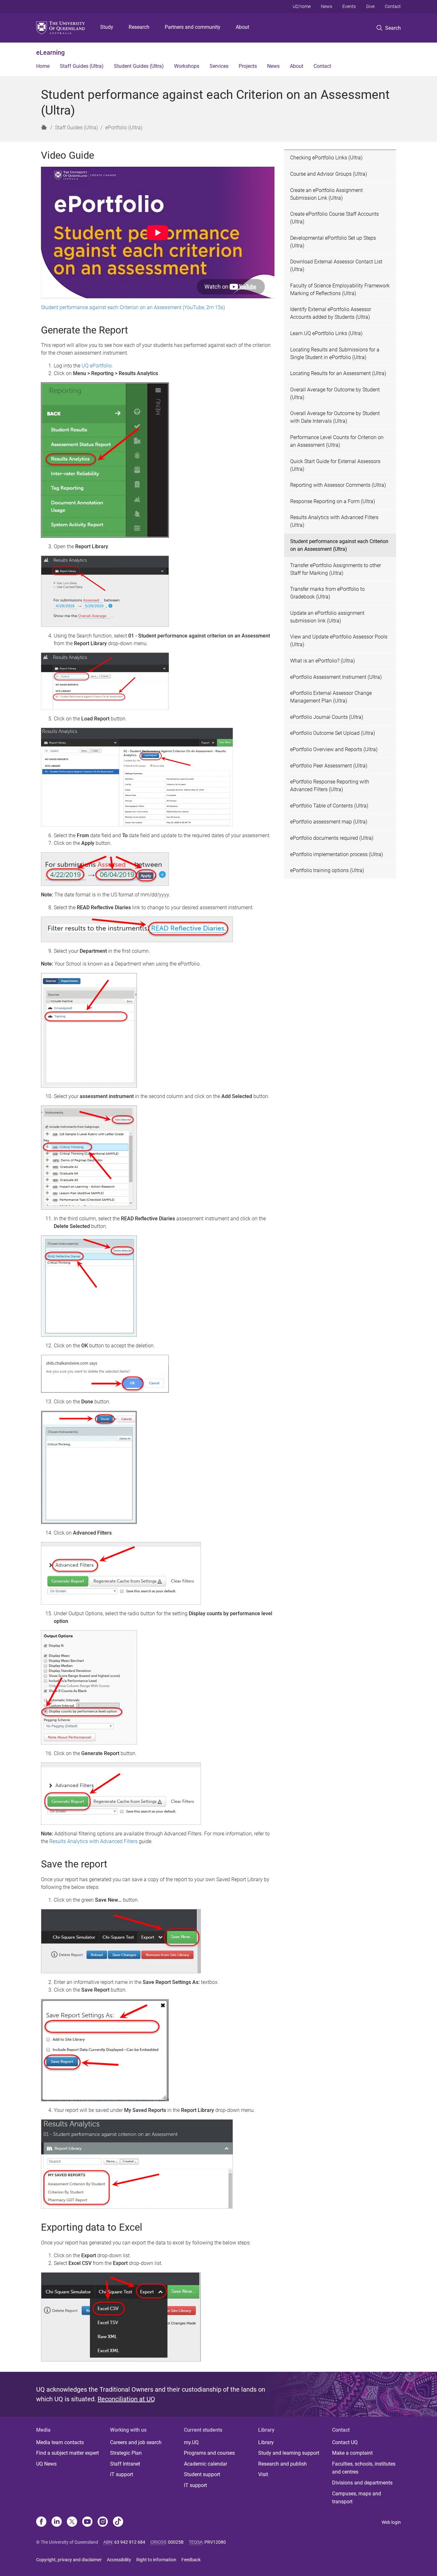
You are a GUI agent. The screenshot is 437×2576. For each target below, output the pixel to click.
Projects (248, 66)
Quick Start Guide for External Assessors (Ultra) (335, 465)
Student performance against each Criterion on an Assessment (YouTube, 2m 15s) (133, 307)
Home (43, 66)
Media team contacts (60, 2442)
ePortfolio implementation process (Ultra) (337, 854)
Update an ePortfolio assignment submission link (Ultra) (327, 617)
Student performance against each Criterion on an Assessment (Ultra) (339, 545)
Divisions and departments (362, 2483)
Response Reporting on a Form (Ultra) (333, 501)
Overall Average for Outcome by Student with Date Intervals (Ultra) (335, 417)
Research (139, 27)
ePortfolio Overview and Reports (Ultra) (334, 749)
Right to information (156, 2560)
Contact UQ (345, 2442)
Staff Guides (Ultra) (82, 66)
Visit (263, 2474)
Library (266, 2442)
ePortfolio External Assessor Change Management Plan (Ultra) (331, 697)
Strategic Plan (126, 2453)
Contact (393, 6)
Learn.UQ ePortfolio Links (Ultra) (326, 333)
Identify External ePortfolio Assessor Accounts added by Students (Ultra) (331, 313)
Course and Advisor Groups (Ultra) (329, 174)
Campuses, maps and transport (357, 2498)
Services (219, 66)
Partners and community (193, 27)
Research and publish (282, 2464)
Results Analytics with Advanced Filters (93, 1841)
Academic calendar (206, 2464)
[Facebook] (41, 2522)
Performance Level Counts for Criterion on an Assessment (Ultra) (337, 441)
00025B (176, 2542)
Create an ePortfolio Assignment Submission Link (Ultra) (326, 194)
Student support (202, 2474)
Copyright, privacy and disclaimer (69, 2560)
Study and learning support (289, 2453)
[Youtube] (87, 2522)
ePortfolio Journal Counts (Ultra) (327, 717)
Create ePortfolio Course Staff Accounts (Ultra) (334, 218)
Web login (391, 2522)
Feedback (191, 2560)
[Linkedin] (57, 2522)
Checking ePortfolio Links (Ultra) (326, 158)
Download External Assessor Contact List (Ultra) (336, 265)
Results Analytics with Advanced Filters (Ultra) (334, 521)
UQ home (302, 6)
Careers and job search (136, 2442)
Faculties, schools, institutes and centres (364, 2468)
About (242, 27)
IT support (122, 2474)
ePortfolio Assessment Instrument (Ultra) (336, 677)
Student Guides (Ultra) (139, 66)
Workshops (187, 66)
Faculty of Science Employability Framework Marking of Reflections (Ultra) (340, 289)
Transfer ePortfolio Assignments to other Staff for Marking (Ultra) (336, 569)
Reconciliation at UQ (126, 2399)
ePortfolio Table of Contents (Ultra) (329, 806)
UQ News (46, 2464)
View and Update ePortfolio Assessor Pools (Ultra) (339, 641)
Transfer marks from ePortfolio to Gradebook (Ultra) (327, 593)
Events (349, 6)
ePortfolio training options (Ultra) (327, 870)
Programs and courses (209, 2453)
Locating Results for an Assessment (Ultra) (338, 373)
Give (370, 6)
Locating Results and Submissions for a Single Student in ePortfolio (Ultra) (335, 353)
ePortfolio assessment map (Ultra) (329, 822)
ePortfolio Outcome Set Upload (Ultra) (333, 733)
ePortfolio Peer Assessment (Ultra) (329, 766)
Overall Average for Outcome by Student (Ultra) (335, 393)
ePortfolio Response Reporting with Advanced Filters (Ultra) (330, 786)
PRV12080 (215, 2542)
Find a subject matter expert (68, 2453)
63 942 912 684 (130, 2542)
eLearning (50, 52)
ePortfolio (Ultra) (124, 128)
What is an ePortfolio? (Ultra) (322, 661)
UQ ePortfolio (97, 366)
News (326, 6)
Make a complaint (352, 2453)
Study (107, 27)
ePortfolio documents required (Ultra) (332, 838)
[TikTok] (118, 2522)
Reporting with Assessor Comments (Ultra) (338, 485)
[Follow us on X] (72, 2522)
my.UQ (191, 2442)
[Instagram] (103, 2522)
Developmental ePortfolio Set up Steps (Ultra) (333, 242)
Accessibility (119, 2560)
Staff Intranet (125, 2464)
